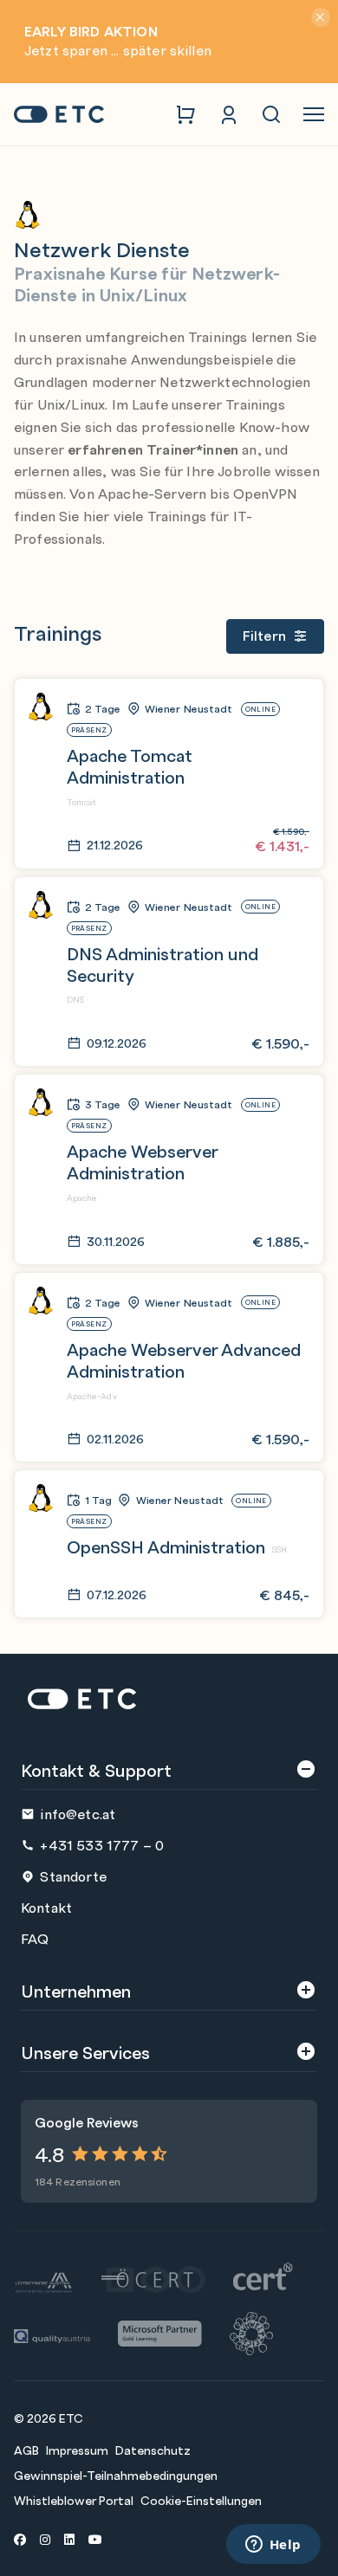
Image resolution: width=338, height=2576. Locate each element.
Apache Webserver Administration (142, 1161)
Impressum (77, 2450)
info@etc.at (78, 1814)
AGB (26, 2450)
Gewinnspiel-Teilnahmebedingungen (116, 2475)
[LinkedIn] (69, 2539)
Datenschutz (153, 2450)
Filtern (264, 635)
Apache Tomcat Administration (130, 765)
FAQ (35, 1938)
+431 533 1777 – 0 (102, 1845)
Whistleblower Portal (74, 2500)
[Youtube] (95, 2539)
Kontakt (46, 1907)
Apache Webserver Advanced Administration (184, 1359)
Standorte (73, 1876)
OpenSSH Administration (166, 1546)
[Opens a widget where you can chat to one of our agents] (273, 2546)
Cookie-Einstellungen (201, 2500)
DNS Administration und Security (162, 964)
